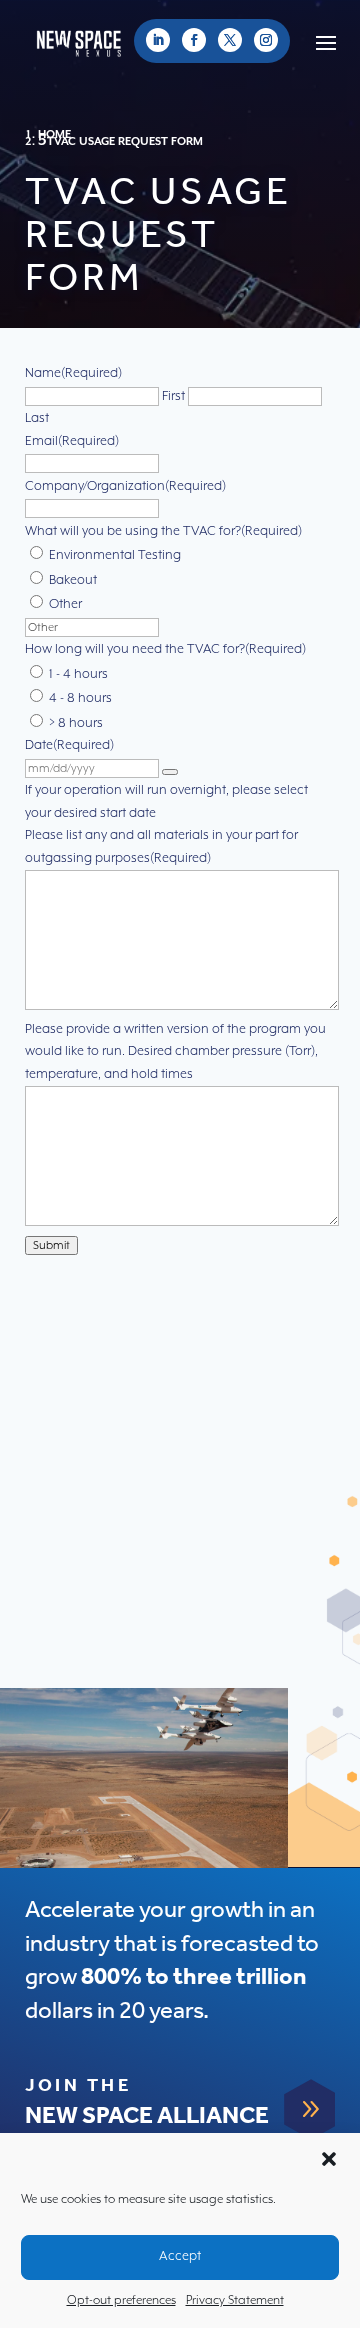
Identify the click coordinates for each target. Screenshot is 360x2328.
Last (37, 418)
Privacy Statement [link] (235, 2300)
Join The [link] (78, 2086)
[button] (329, 2159)
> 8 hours (76, 723)
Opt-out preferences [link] (121, 2300)
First (173, 396)
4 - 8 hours (80, 698)
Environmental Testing (115, 555)
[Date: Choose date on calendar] (170, 772)
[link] (158, 40)
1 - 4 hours (78, 674)
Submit (51, 1245)
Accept (180, 2256)
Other (65, 604)
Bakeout (73, 580)
